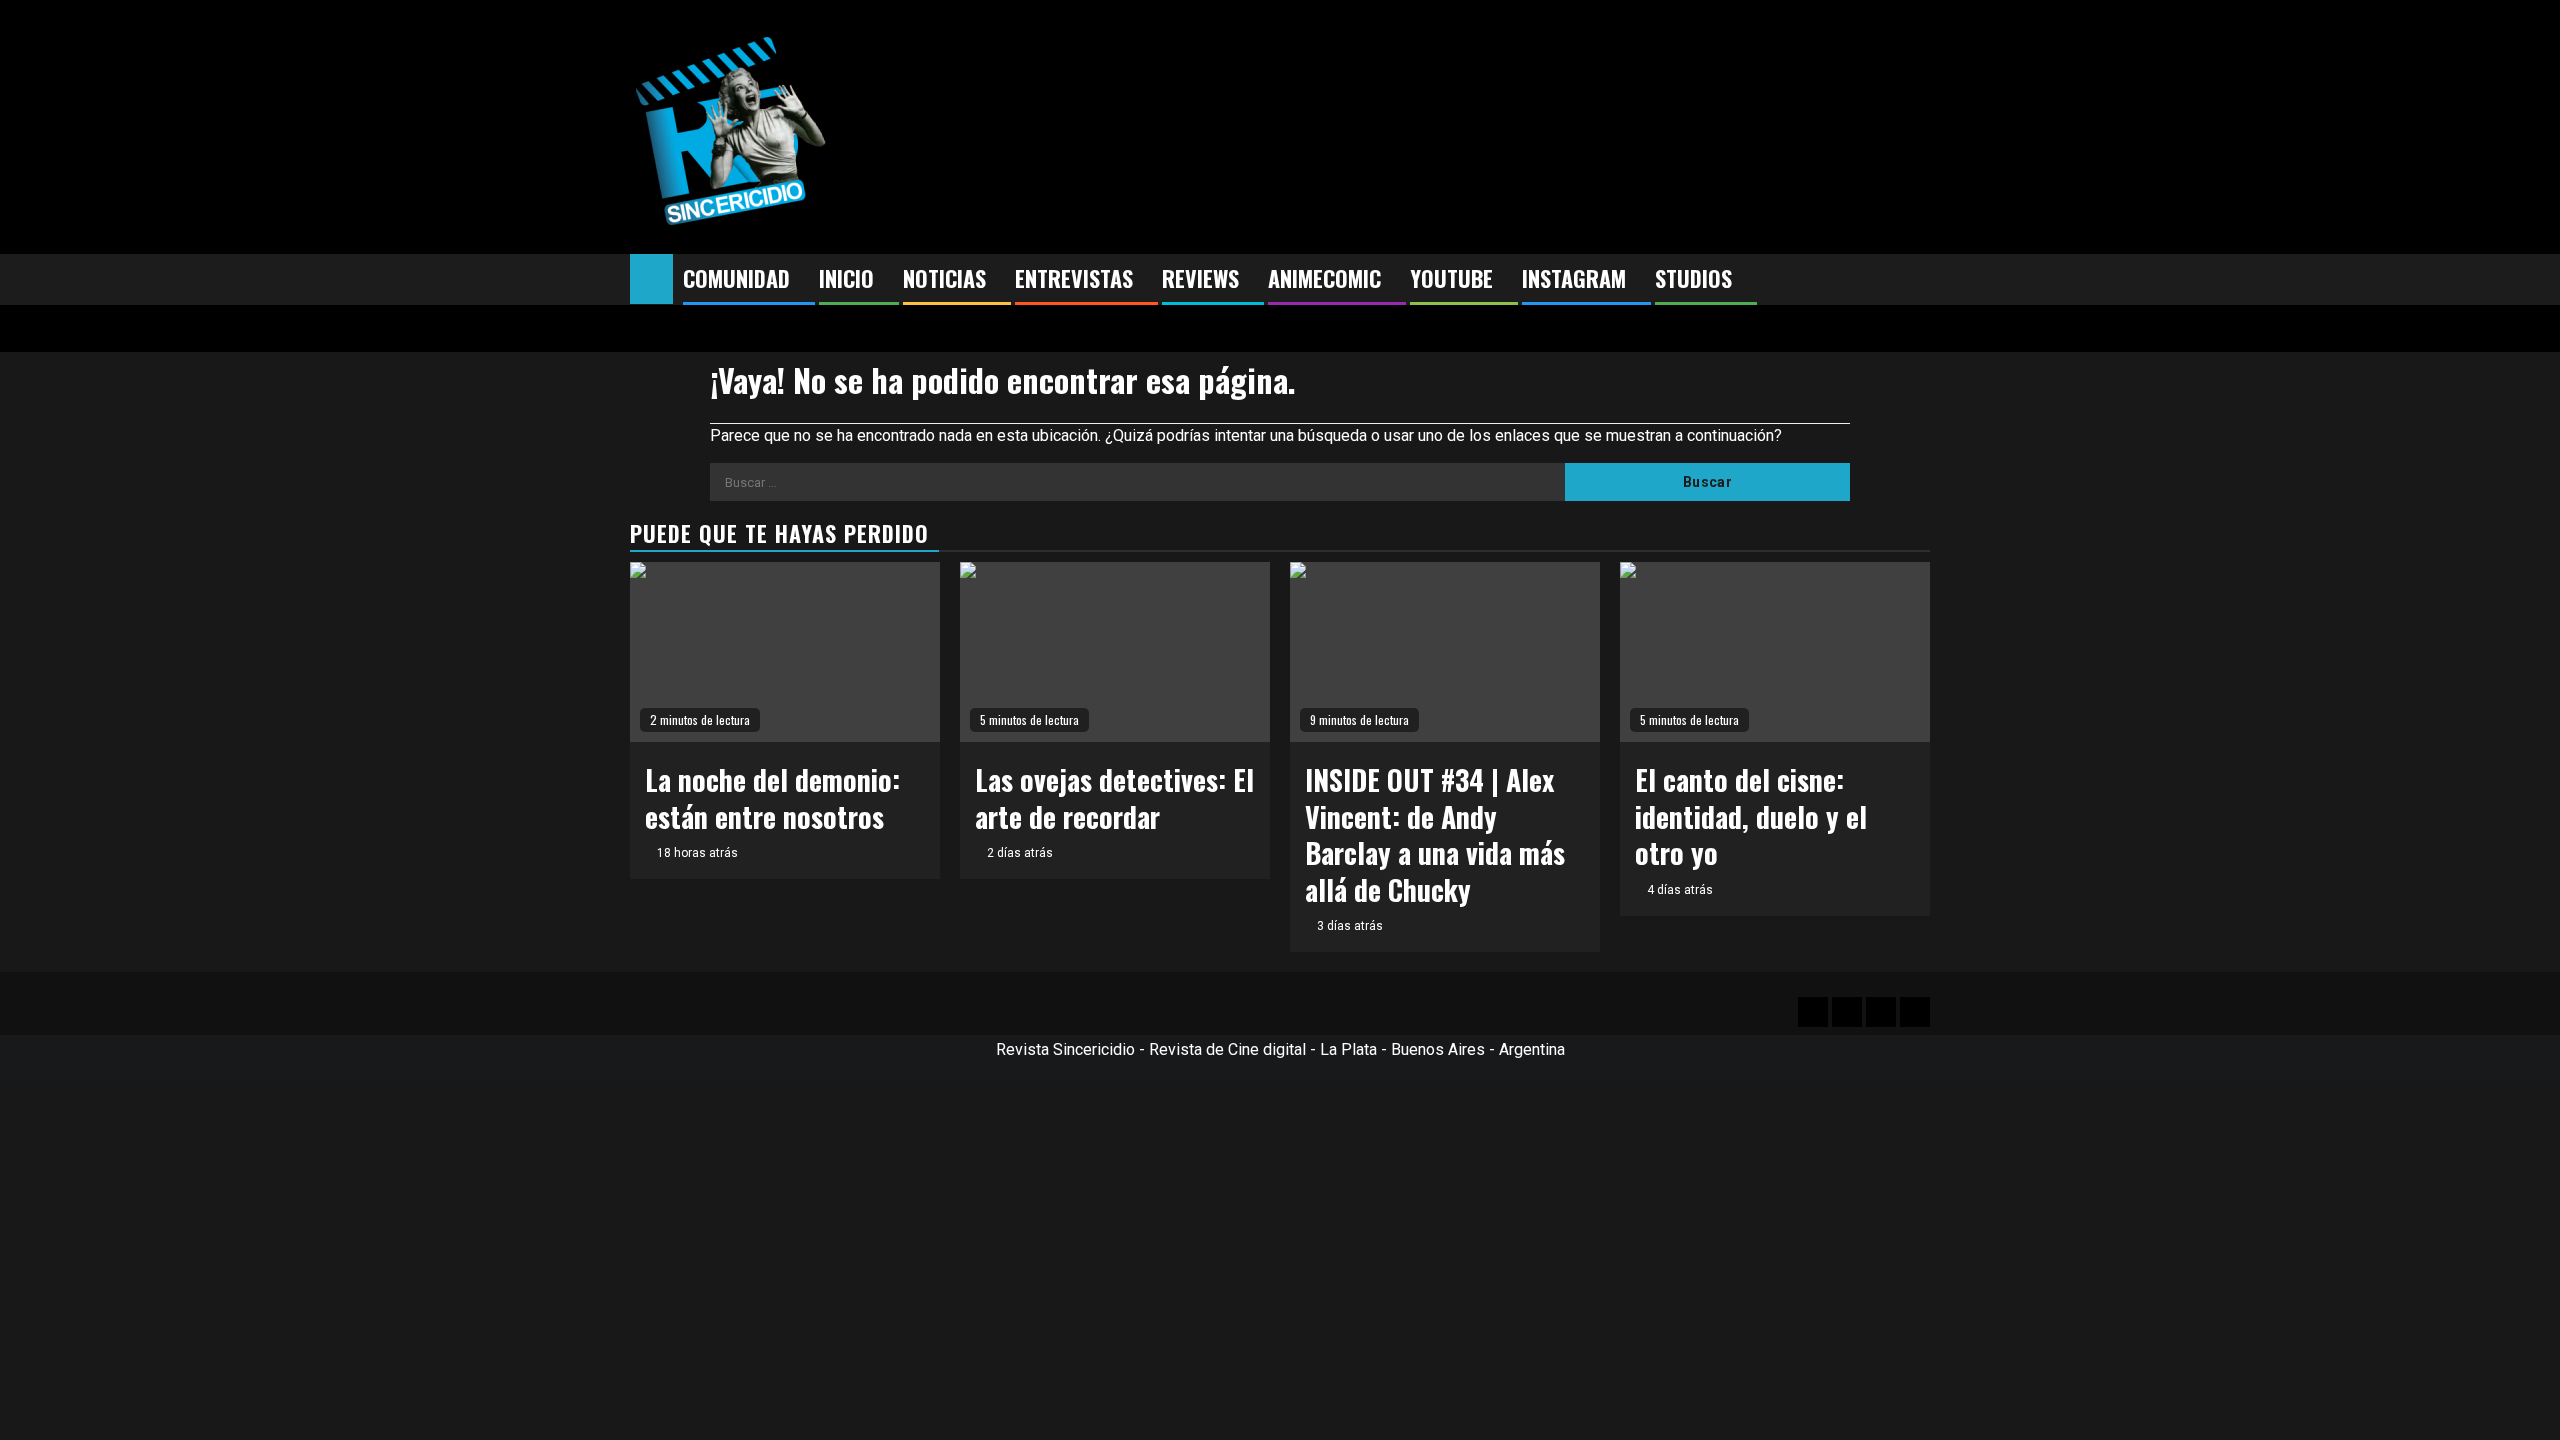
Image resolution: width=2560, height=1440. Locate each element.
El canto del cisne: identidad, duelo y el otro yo (1751, 816)
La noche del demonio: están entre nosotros (772, 797)
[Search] (1915, 280)
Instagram (1574, 278)
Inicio (846, 278)
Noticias (944, 278)
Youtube (1451, 278)
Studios (1693, 278)
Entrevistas (1074, 278)
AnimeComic (1324, 278)
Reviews (1200, 278)
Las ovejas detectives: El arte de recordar (1114, 797)
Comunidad (736, 278)
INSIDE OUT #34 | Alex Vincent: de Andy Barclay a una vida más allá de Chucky (1435, 834)
